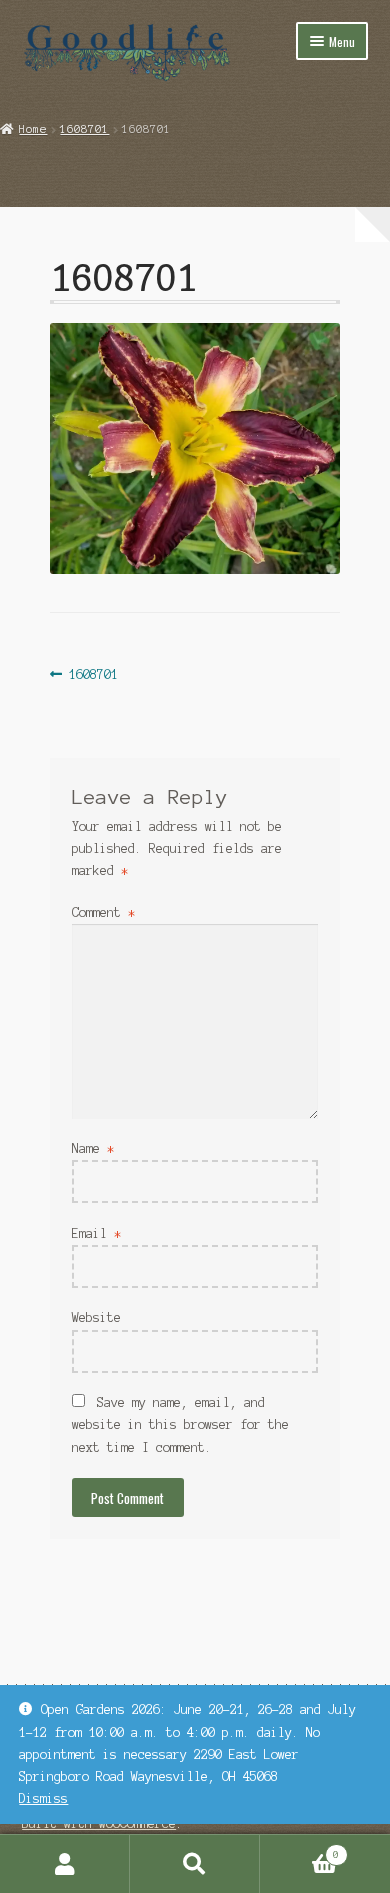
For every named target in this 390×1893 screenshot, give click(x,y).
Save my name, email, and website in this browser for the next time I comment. (180, 1424)
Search (195, 1864)
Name (93, 1148)
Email (96, 1233)
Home (33, 129)
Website (96, 1317)
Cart (299, 1849)
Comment (103, 912)
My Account (65, 1864)
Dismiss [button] (43, 1798)
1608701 (84, 129)
